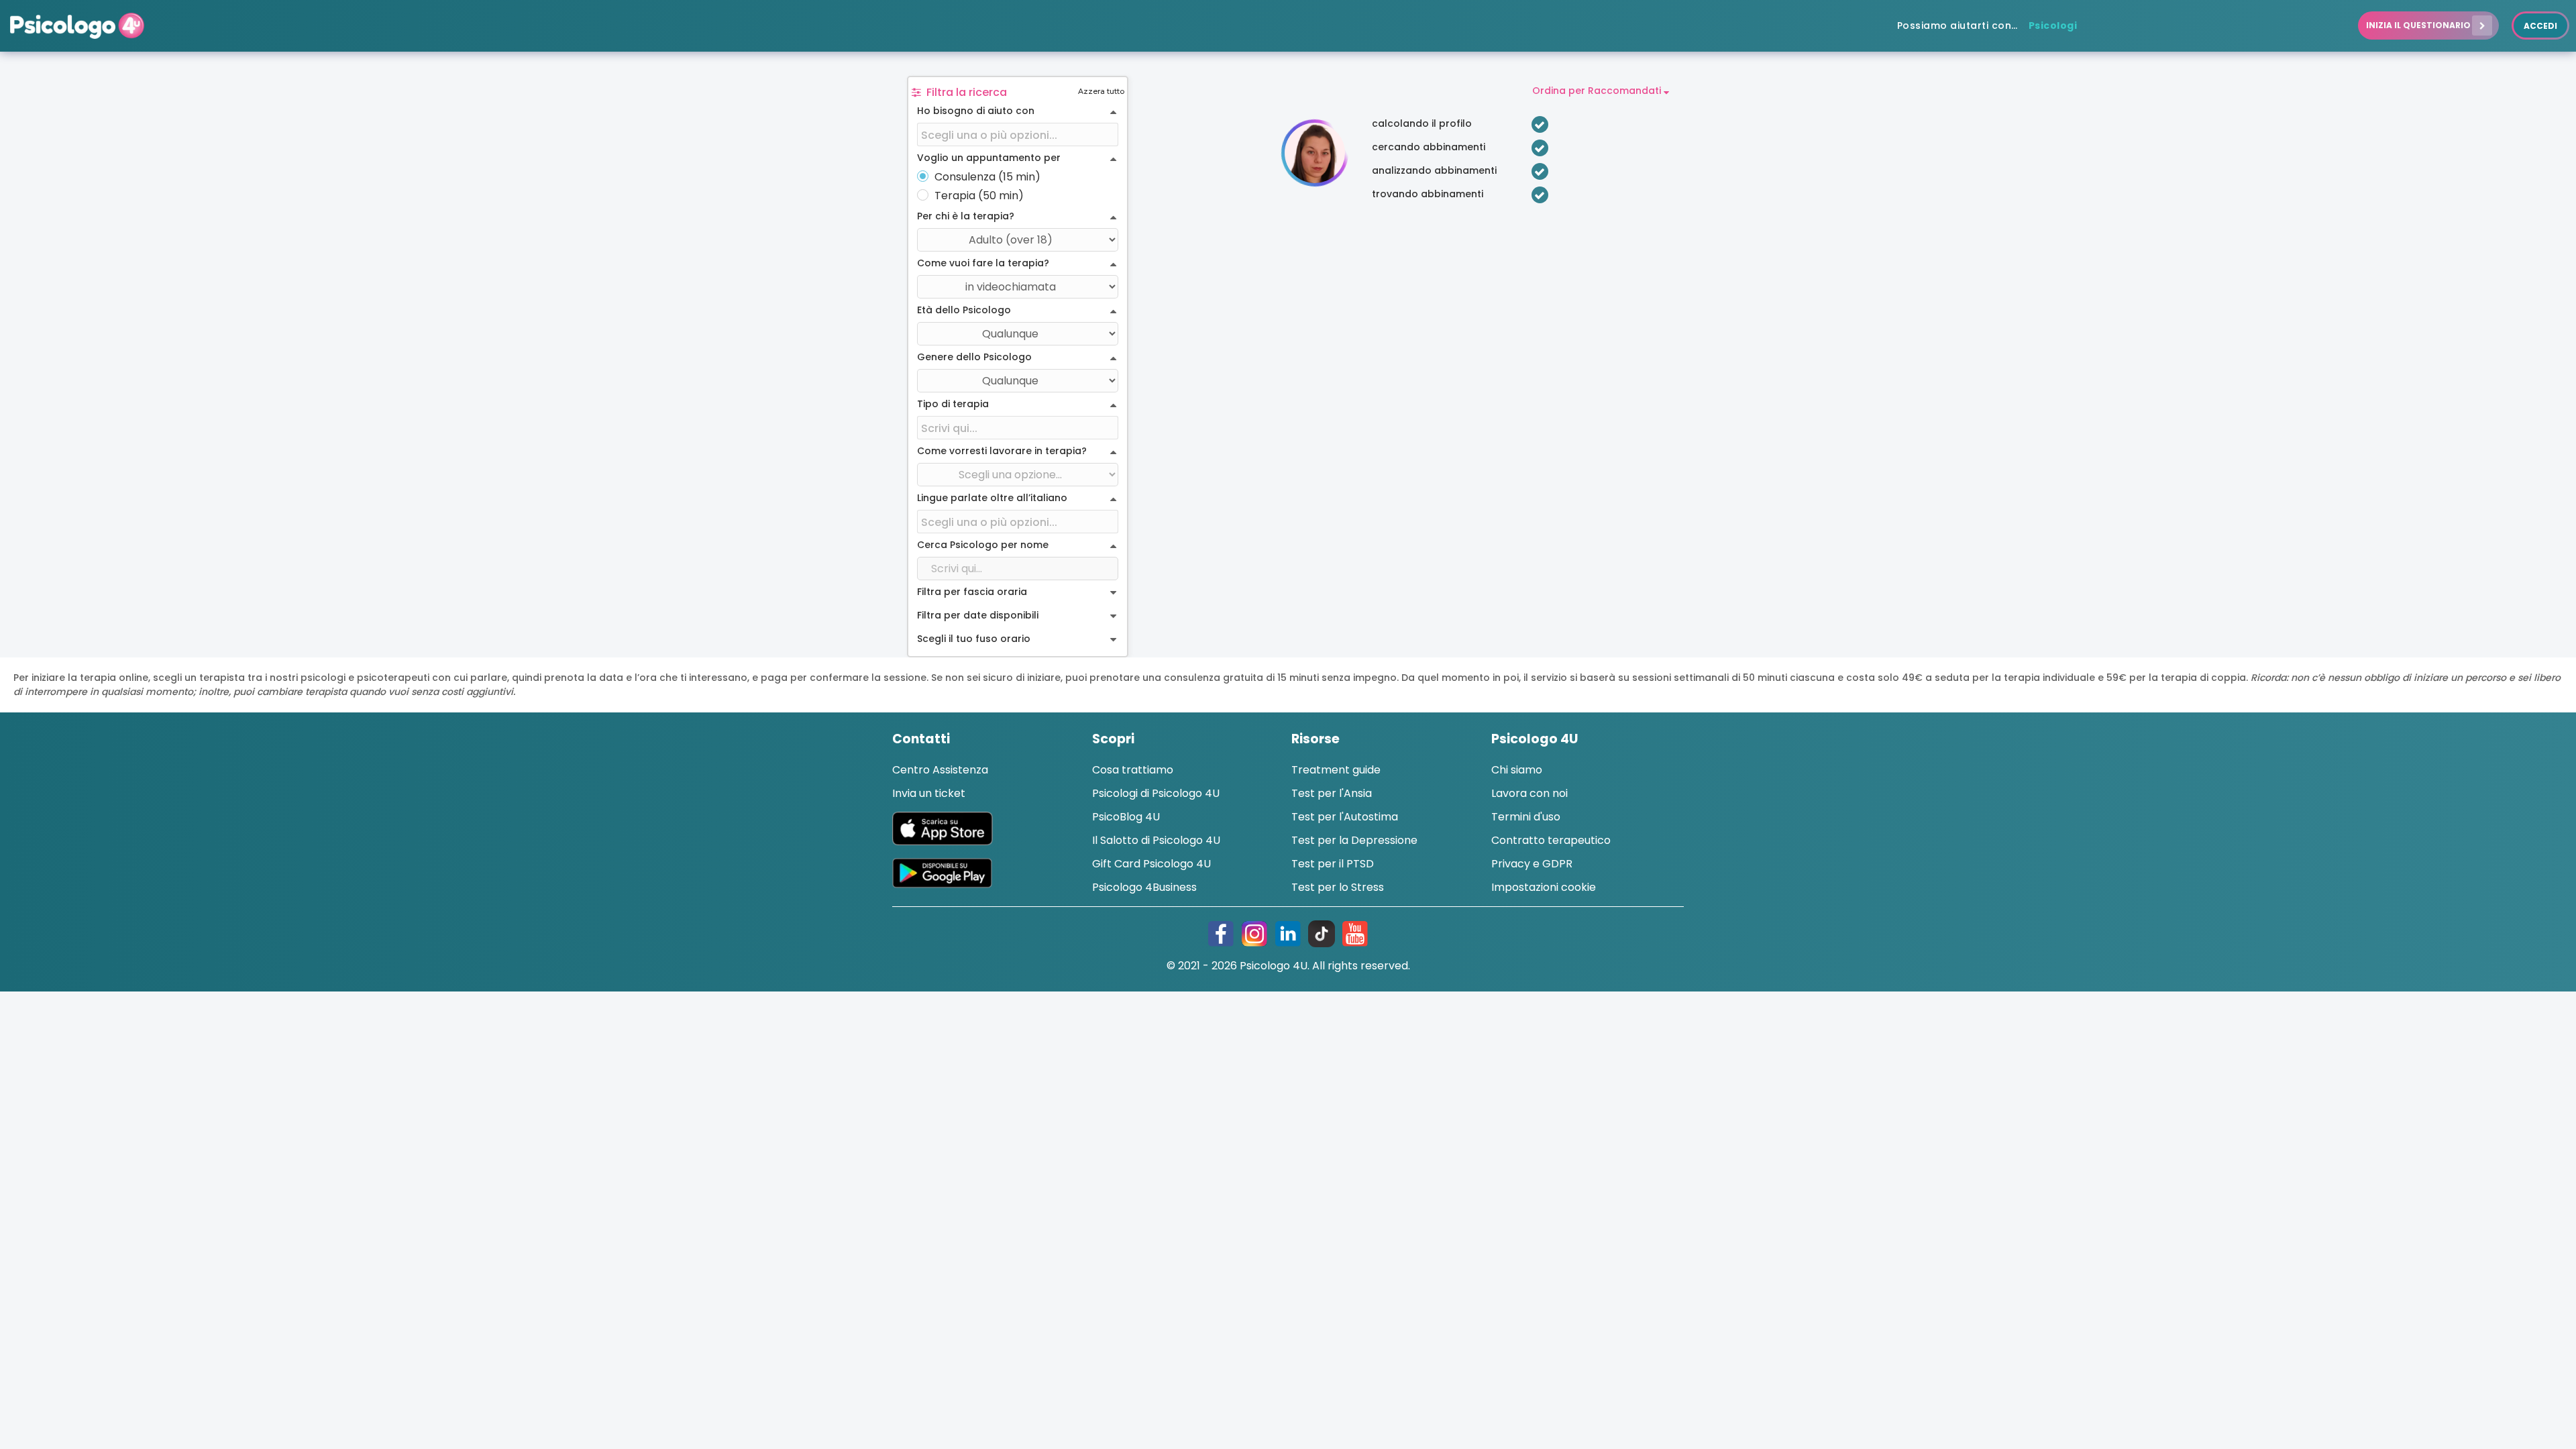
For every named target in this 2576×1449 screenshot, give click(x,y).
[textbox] (1018, 135)
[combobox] (1018, 135)
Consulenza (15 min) (987, 177)
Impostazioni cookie (1544, 887)
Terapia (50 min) (979, 196)
